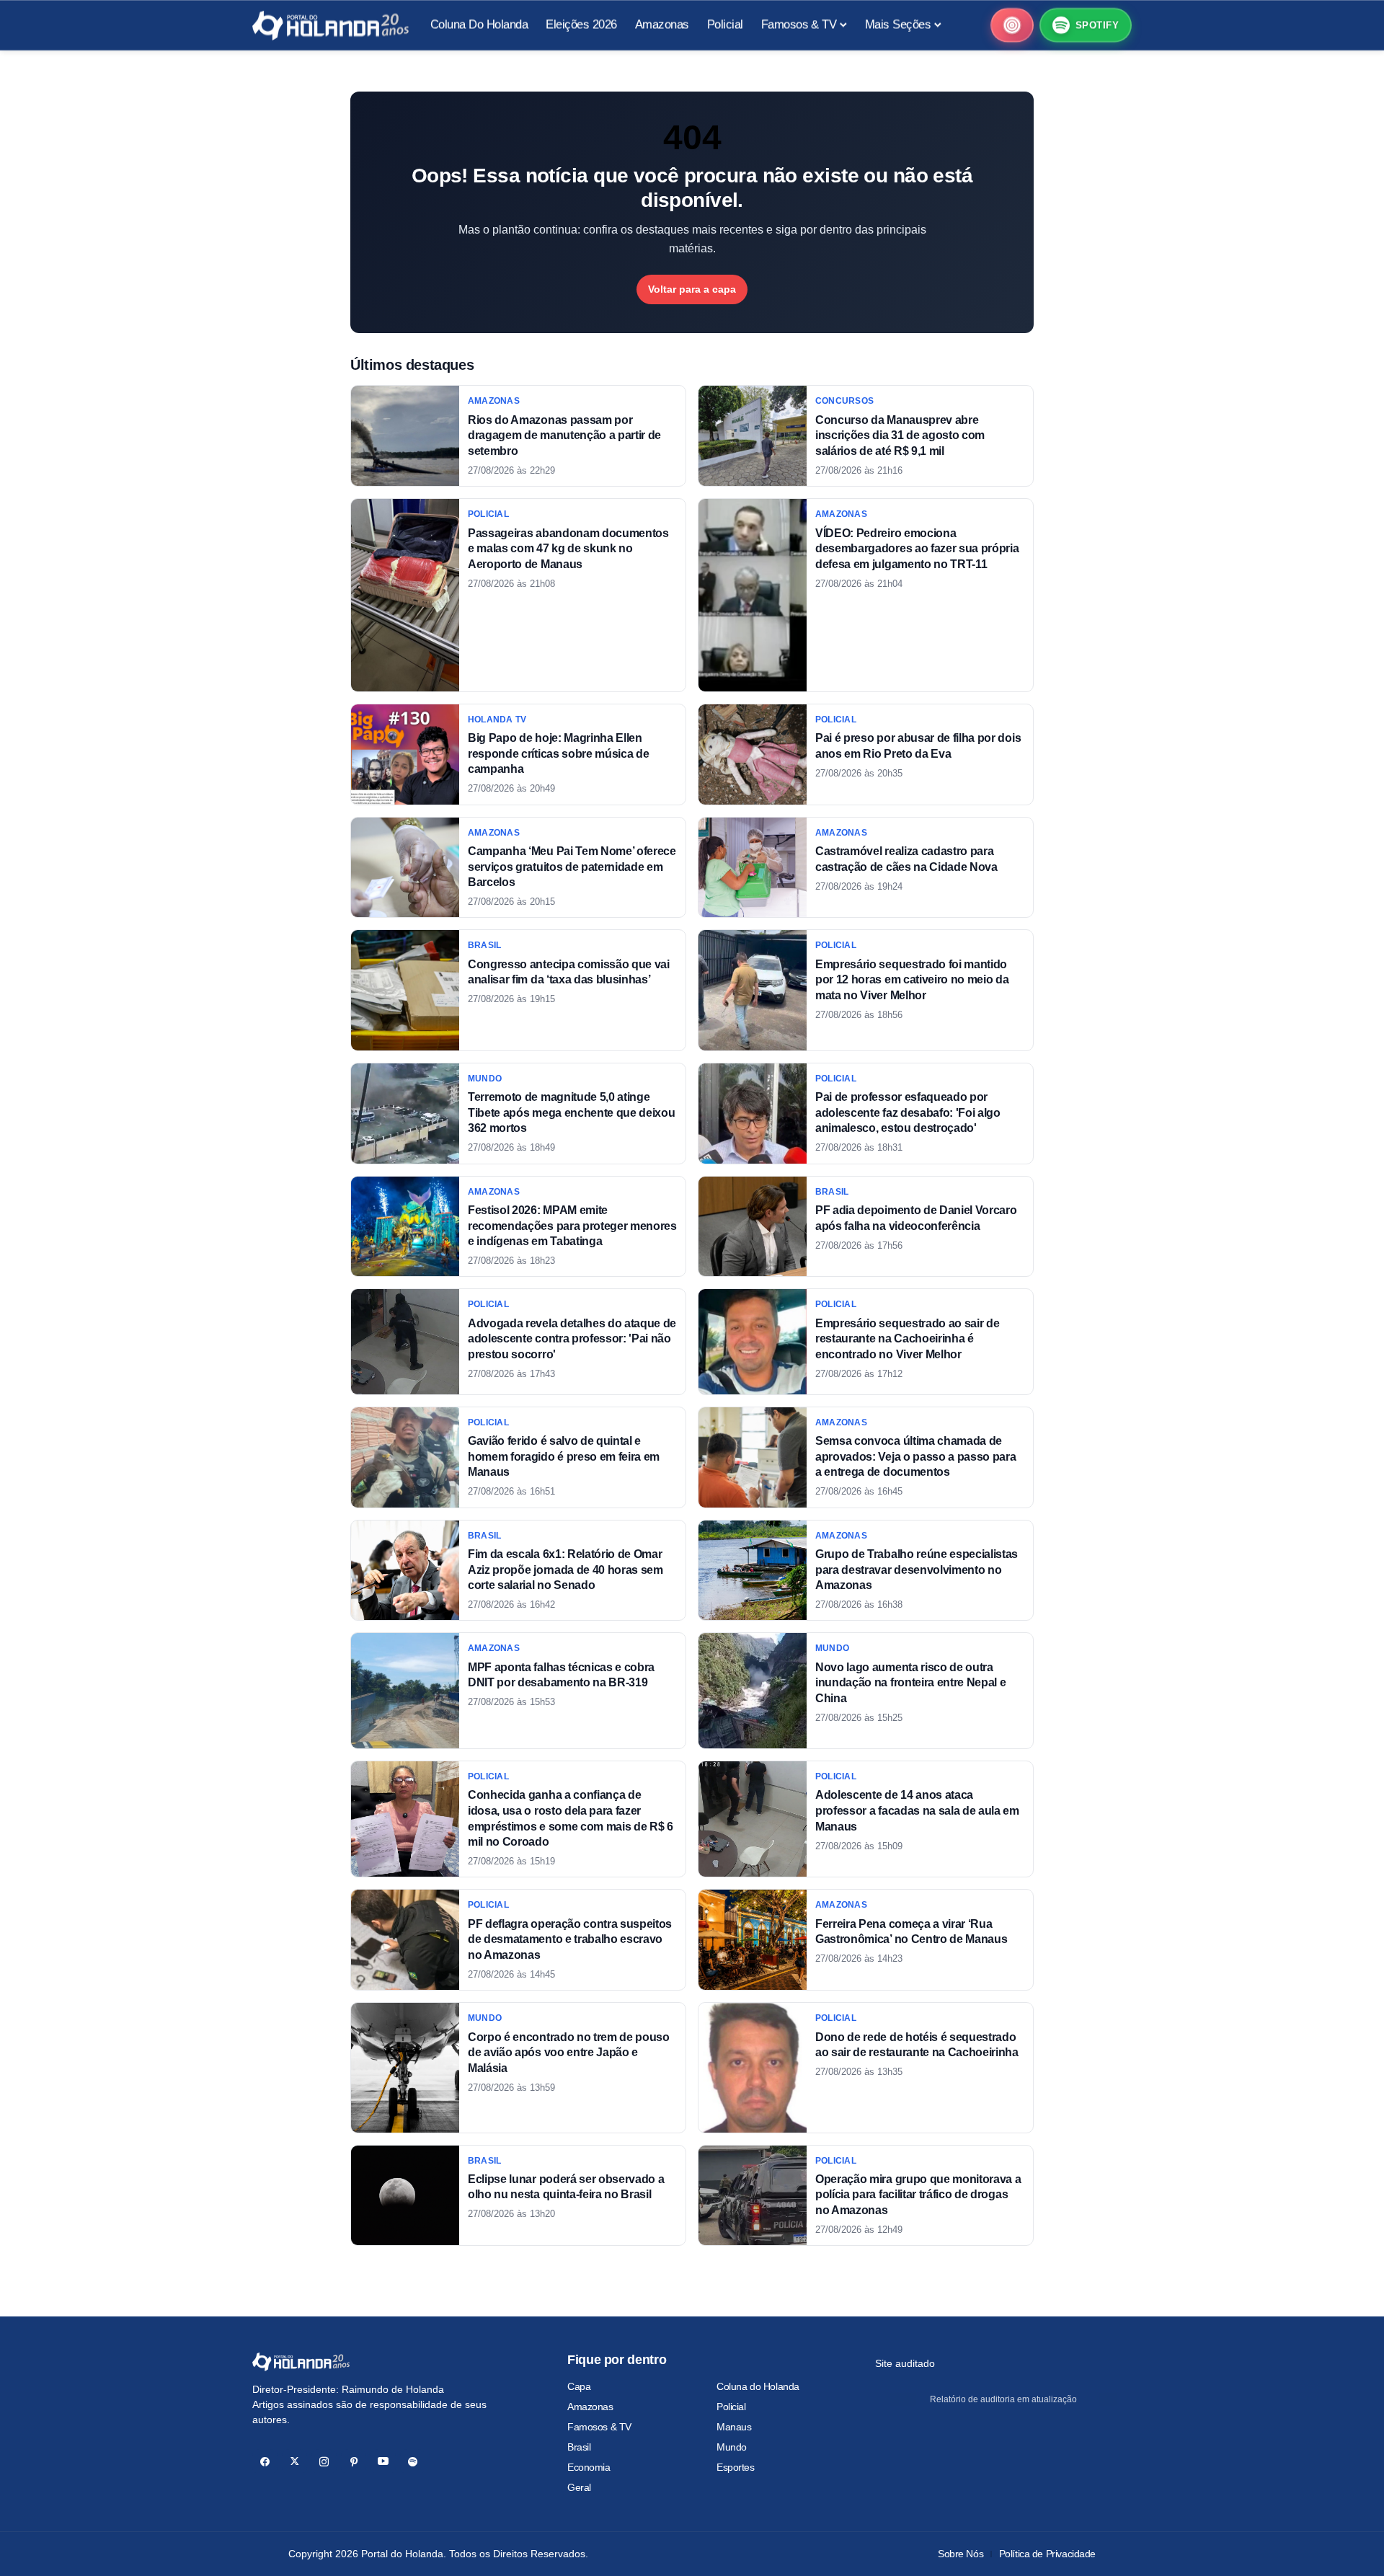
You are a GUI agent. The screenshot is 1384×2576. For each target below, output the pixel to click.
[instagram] (324, 2462)
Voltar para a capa (692, 289)
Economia (589, 2467)
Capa (579, 2386)
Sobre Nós (961, 2554)
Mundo (732, 2447)
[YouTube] (383, 2462)
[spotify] (413, 2462)
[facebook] (265, 2462)
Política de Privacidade (1047, 2554)
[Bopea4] (331, 26)
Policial (731, 2407)
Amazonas (590, 2407)
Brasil (579, 2447)
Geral (579, 2487)
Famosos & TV (599, 2427)
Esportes (736, 2467)
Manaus (734, 2427)
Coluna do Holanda (758, 2386)
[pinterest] (354, 2462)
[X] (294, 2462)
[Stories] (1012, 25)
